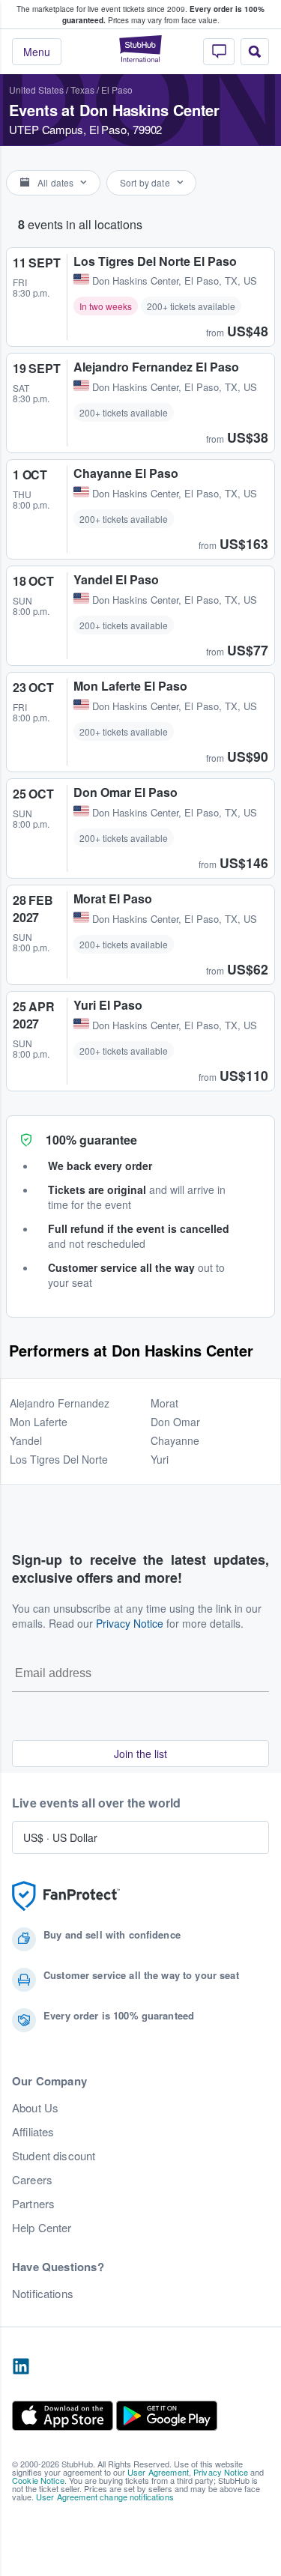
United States (36, 90)
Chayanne (175, 1440)
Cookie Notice (38, 2480)
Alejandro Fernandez (60, 1403)
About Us (35, 2108)
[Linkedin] (21, 2367)
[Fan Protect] (66, 1896)
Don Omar (175, 1422)
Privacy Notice (130, 1623)
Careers (32, 2180)
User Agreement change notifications (105, 2497)
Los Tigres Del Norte (59, 1459)
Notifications (43, 2294)
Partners (33, 2204)
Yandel (26, 1440)
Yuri (160, 1459)
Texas (82, 90)
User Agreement (158, 2472)
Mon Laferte (39, 1422)
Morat (164, 1403)
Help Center (42, 2228)
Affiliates (33, 2132)
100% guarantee (91, 1140)
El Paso (117, 90)
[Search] (255, 52)
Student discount (54, 2156)
